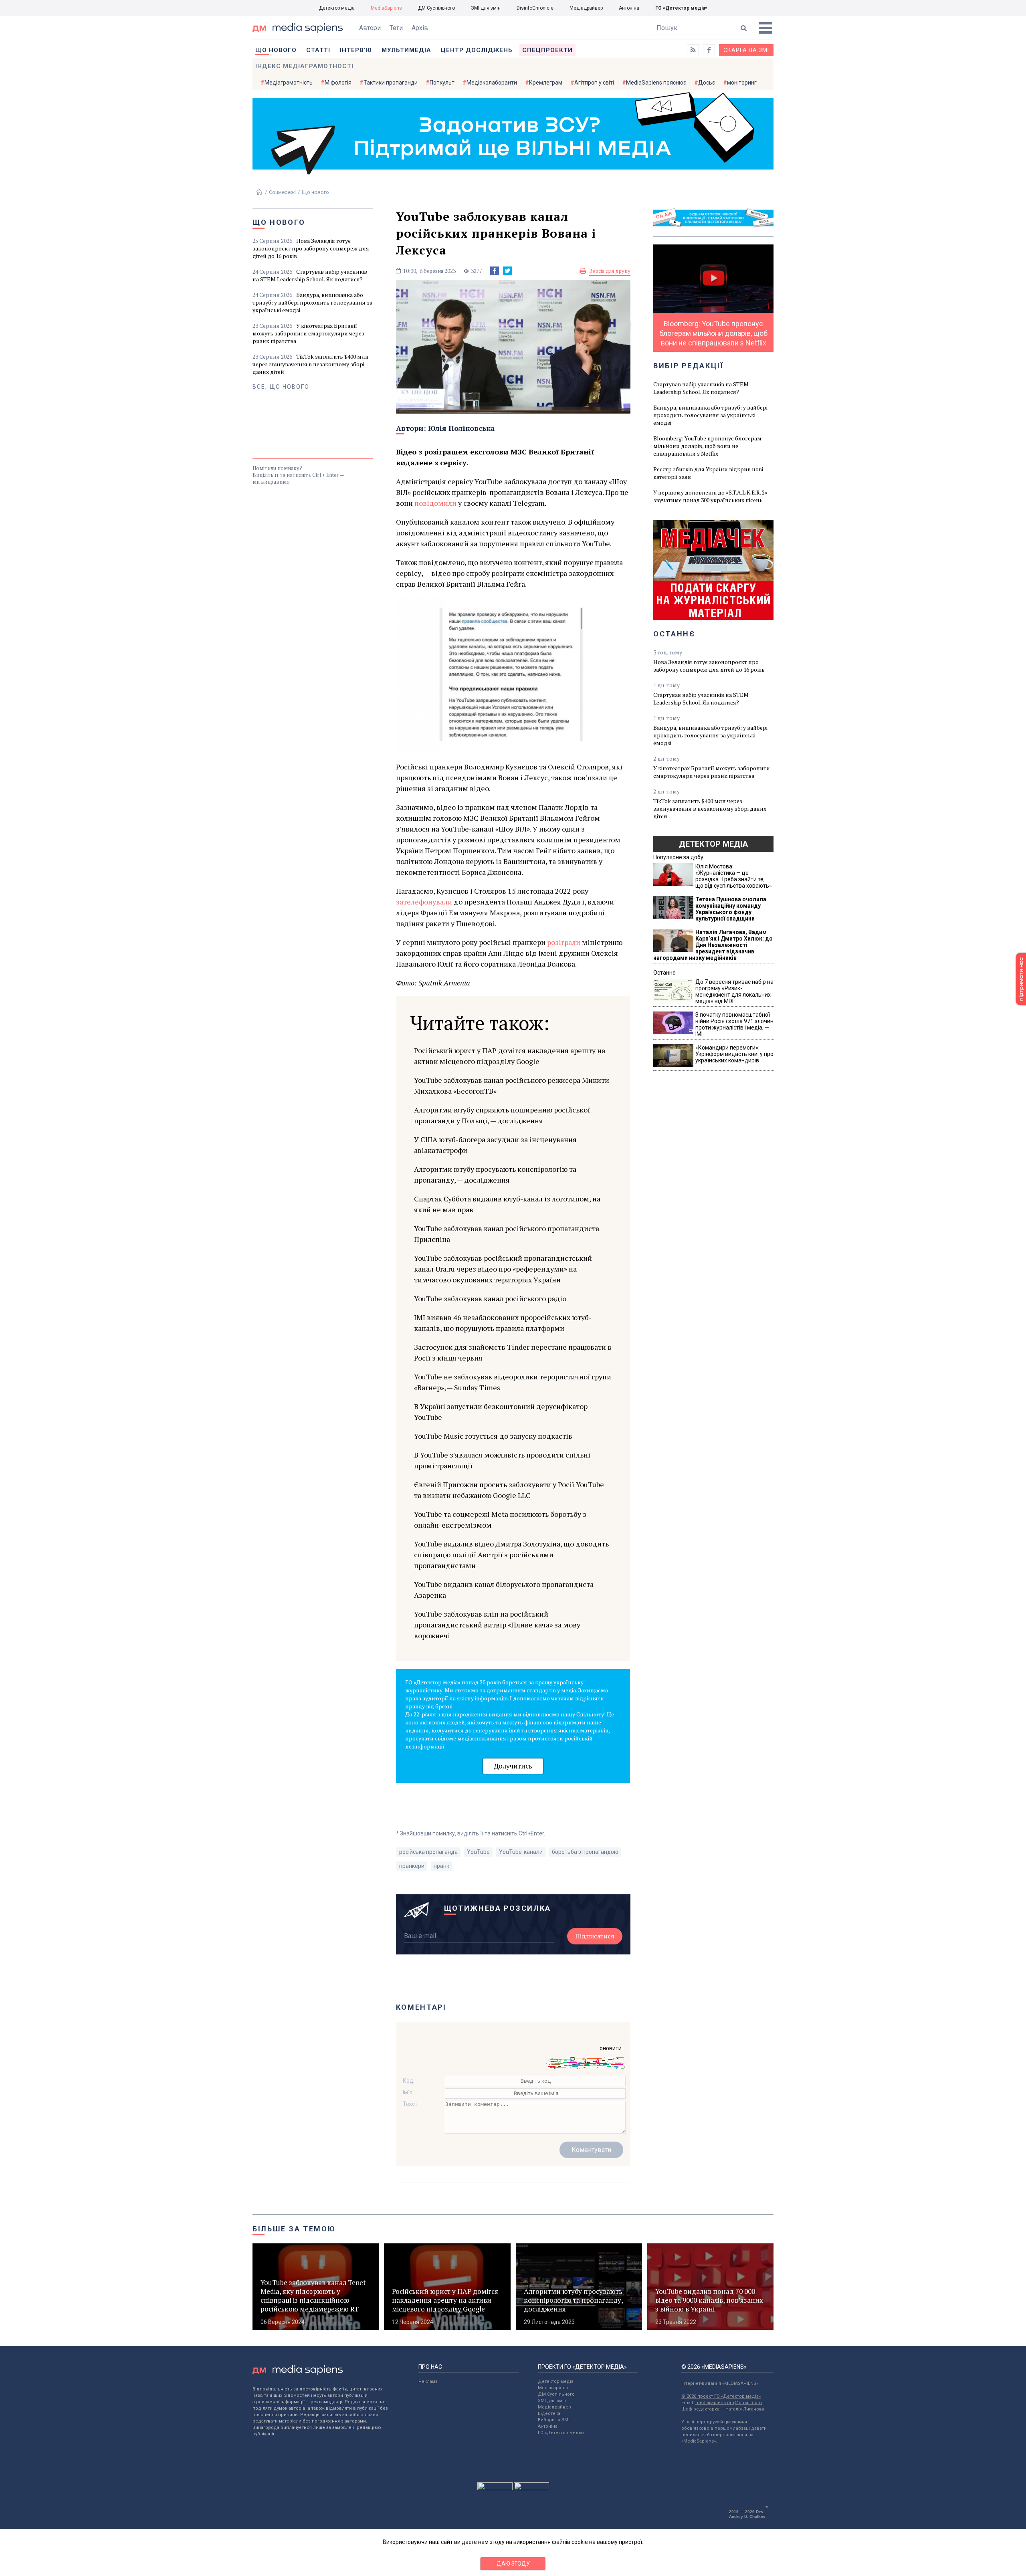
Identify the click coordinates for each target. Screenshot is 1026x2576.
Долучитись (513, 1766)
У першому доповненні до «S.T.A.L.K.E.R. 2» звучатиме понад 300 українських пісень (710, 496)
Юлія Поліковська (461, 428)
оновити (611, 2048)
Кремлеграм (546, 83)
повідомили (435, 503)
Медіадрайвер (586, 8)
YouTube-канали (521, 1852)
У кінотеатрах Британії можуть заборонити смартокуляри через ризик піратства (308, 333)
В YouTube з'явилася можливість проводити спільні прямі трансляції (502, 1460)
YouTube (478, 1852)
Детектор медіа (337, 8)
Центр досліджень (477, 50)
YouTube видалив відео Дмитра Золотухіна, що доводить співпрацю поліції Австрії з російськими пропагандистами (511, 1554)
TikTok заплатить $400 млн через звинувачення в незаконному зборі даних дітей (311, 364)
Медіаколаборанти (492, 83)
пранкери (412, 1866)
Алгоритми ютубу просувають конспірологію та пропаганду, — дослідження (495, 1174)
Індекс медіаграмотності (304, 66)
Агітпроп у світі (594, 83)
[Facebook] (495, 271)
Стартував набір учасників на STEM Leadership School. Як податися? (310, 275)
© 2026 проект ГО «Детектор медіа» (721, 2396)
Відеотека (549, 2413)
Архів (420, 28)
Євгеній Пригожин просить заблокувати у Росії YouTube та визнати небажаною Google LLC (509, 1490)
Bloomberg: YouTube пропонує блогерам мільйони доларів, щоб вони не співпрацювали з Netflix (707, 446)
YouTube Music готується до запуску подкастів (493, 1436)
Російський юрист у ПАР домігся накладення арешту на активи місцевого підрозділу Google (510, 1056)
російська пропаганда (428, 1852)
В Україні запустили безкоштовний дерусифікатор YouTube (501, 1412)
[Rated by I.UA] (495, 2488)
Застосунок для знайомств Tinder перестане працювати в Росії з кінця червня (513, 1352)
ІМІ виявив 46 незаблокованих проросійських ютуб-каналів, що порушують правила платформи (503, 1323)
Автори (370, 28)
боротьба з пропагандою (585, 1852)
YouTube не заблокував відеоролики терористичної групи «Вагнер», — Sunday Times (513, 1382)
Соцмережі (282, 192)
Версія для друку (610, 271)
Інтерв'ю (356, 50)
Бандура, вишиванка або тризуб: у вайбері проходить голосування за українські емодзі (312, 302)
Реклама (428, 2381)
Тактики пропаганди (391, 83)
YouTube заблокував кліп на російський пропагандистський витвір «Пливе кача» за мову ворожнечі (497, 1625)
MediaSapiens (386, 8)
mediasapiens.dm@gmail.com (729, 2403)
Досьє (707, 83)
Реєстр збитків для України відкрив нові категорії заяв (708, 473)
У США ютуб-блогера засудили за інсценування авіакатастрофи (495, 1145)
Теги (396, 28)
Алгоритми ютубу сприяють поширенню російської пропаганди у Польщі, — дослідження (502, 1115)
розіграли (564, 942)
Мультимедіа (406, 50)
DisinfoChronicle (535, 8)
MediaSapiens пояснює (656, 83)
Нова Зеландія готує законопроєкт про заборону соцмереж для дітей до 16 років (311, 248)
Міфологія (338, 83)
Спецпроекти (547, 50)
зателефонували (424, 902)
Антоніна (629, 8)
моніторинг (742, 83)
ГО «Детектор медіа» (681, 8)
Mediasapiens (553, 2388)
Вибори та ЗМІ (554, 2420)
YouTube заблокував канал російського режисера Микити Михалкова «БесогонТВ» (512, 1085)
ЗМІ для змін (486, 8)
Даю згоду (513, 2564)
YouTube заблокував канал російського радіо (490, 1298)
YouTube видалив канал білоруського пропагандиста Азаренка (504, 1590)
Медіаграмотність (289, 83)
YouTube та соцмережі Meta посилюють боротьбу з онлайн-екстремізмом (500, 1519)
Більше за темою (294, 2229)
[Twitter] (507, 271)
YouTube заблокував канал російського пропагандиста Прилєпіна (507, 1234)
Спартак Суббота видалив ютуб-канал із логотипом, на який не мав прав (507, 1204)
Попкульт (442, 83)
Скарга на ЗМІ (746, 50)
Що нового (276, 50)
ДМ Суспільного (436, 8)
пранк (441, 1866)
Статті (318, 50)
